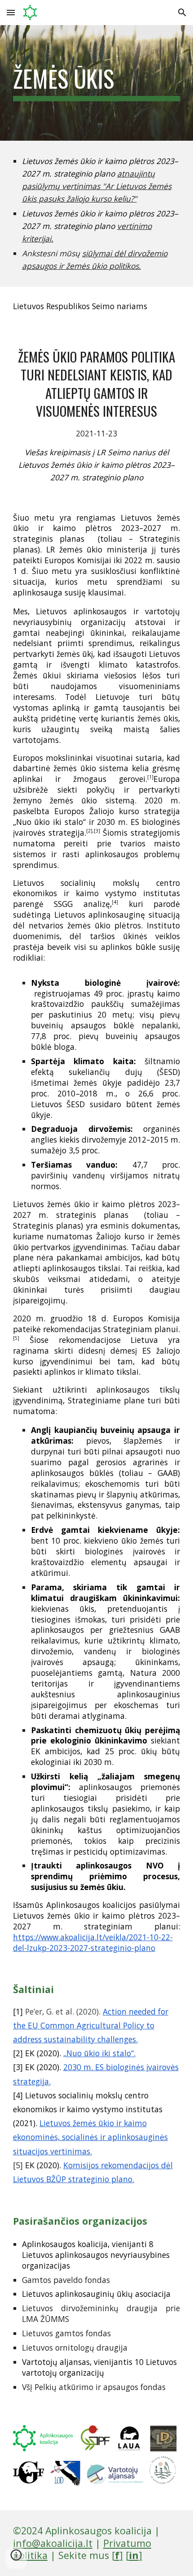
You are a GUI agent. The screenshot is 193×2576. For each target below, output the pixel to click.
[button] (11, 12)
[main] (97, 83)
